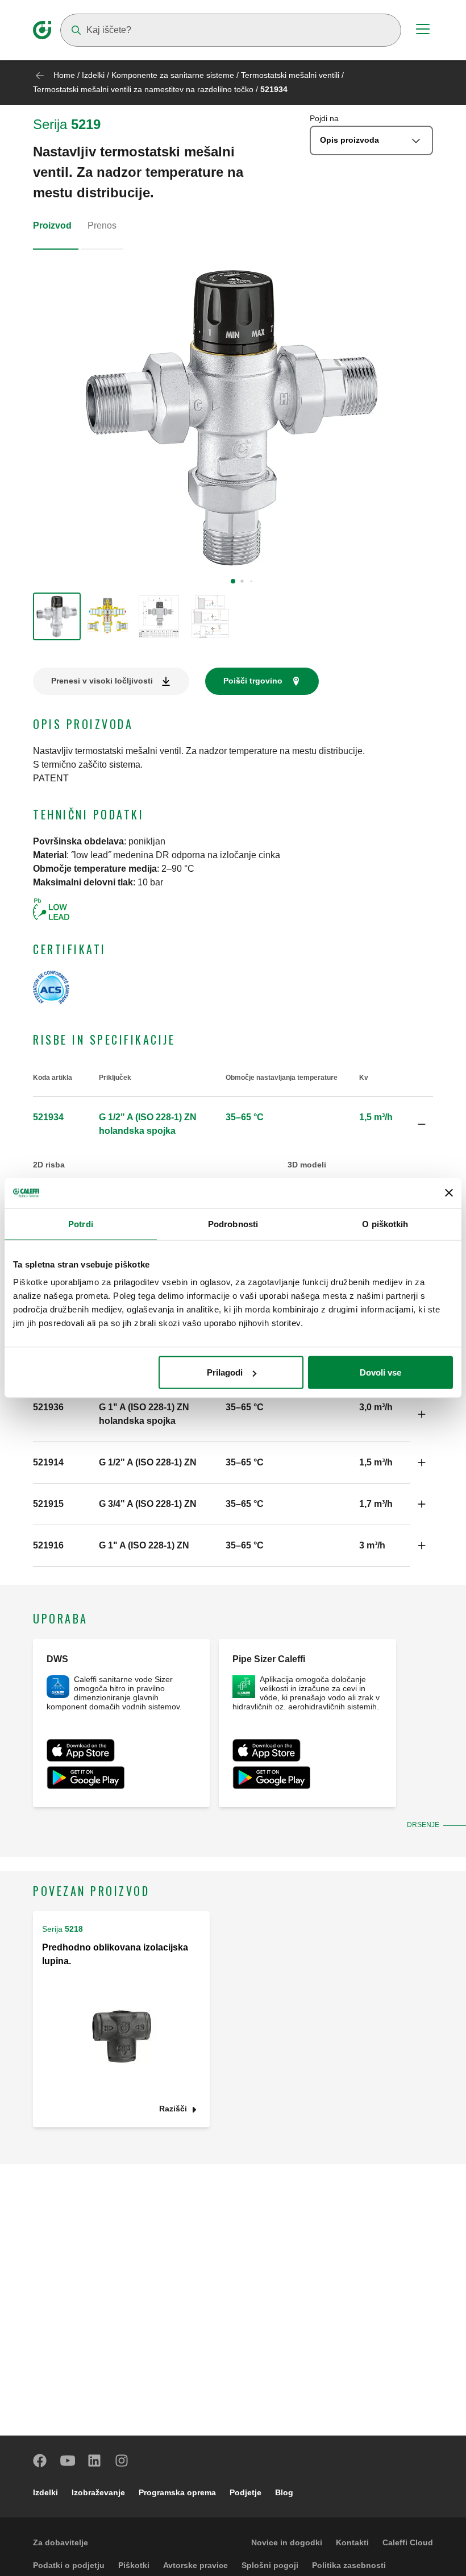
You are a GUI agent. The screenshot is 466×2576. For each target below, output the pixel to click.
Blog (284, 2492)
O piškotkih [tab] (385, 1223)
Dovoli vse (380, 1372)
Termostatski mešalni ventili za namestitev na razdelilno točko (143, 89)
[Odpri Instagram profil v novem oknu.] (122, 2461)
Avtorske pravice (195, 2565)
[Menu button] (423, 31)
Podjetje (246, 2492)
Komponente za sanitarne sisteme (173, 75)
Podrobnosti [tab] (233, 1223)
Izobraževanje (98, 2492)
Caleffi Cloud (408, 2542)
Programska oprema (177, 2492)
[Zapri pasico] (449, 1193)
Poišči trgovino (253, 681)
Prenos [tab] (102, 225)
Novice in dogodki (287, 2542)
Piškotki (134, 2565)
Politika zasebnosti (349, 2565)
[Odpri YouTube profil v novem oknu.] (68, 2461)
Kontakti (352, 2542)
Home (64, 75)
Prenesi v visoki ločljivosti (102, 681)
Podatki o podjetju (69, 2565)
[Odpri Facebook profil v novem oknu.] (40, 2461)
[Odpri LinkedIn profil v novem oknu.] (95, 2461)
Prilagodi (225, 1372)
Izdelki (93, 75)
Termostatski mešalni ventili (291, 75)
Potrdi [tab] (81, 1223)
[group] (57, 616)
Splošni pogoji (270, 2565)
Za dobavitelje (61, 2542)
